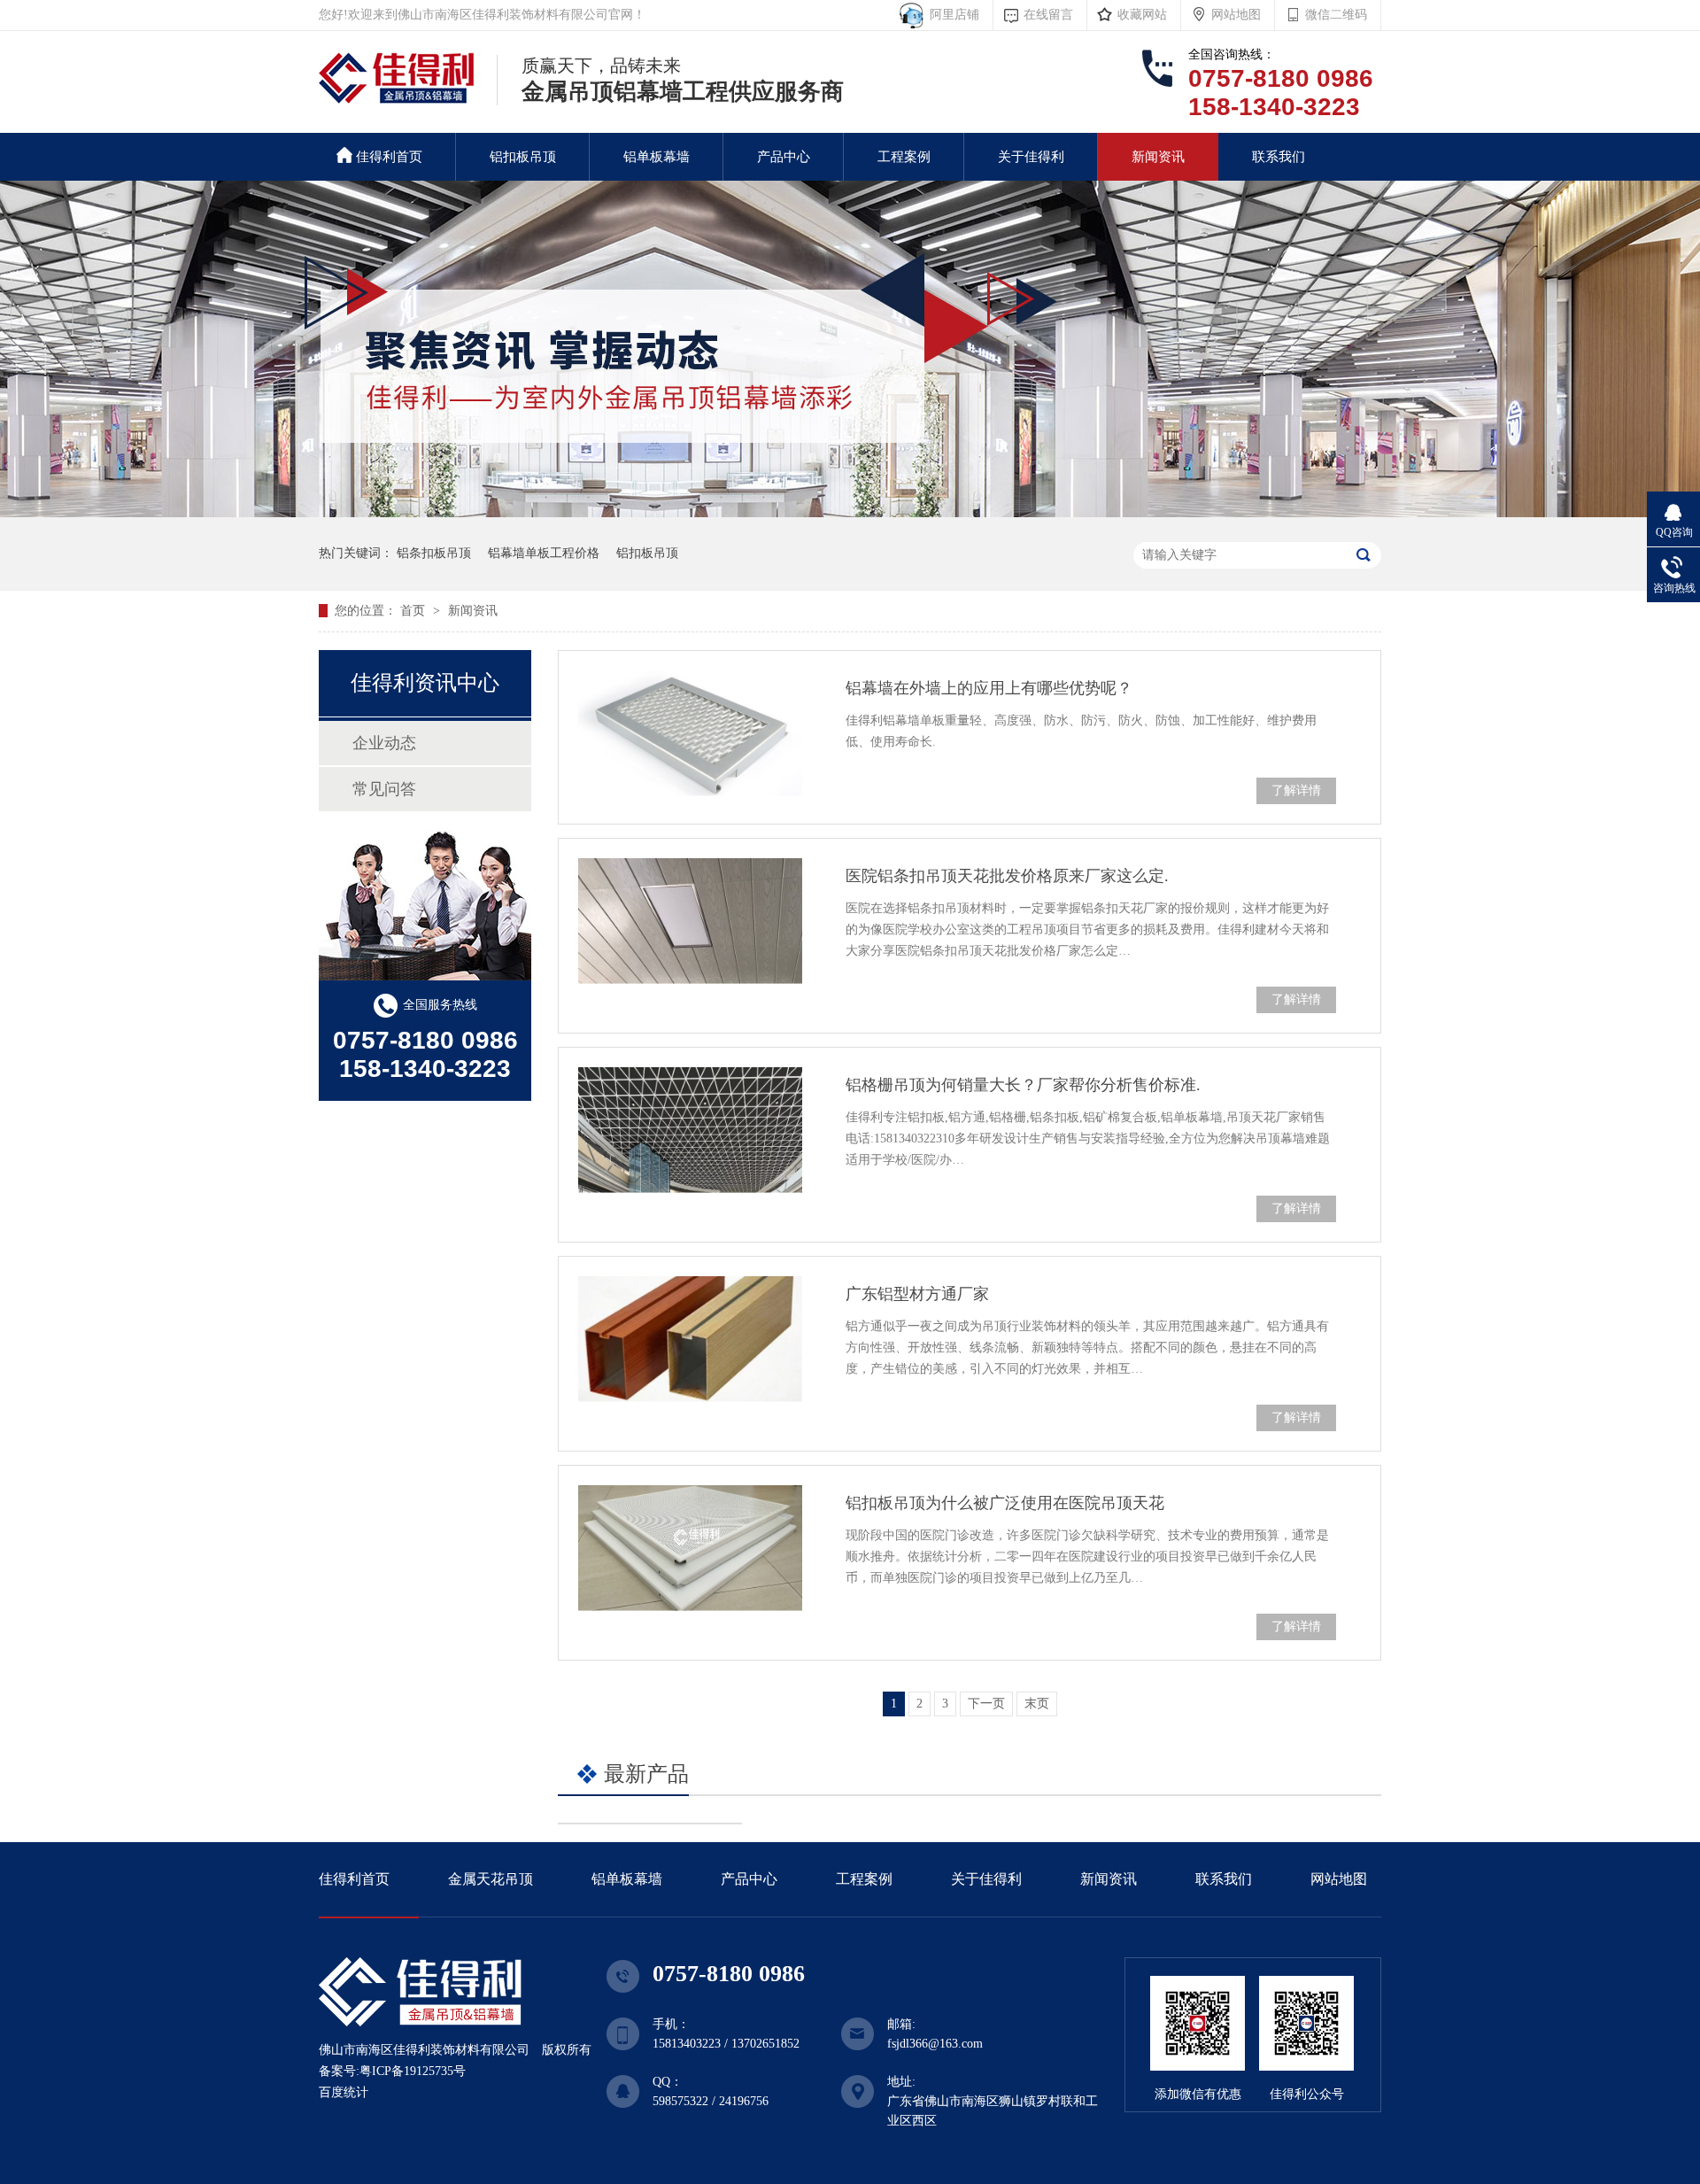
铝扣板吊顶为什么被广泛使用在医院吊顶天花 (1005, 1503)
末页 (1037, 1704)
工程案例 (904, 157)
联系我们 (1279, 157)
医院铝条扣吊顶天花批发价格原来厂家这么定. (1007, 876)
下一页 (986, 1704)
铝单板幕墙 (657, 157)
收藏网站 (1142, 15)
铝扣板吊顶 (523, 157)
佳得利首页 (389, 157)
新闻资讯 (1158, 157)
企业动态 (384, 743)
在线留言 (1048, 15)
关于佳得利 (1031, 157)
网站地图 (1236, 15)
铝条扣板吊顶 (434, 553)
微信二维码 (1336, 15)
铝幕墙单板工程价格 (544, 553)
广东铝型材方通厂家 (917, 1294)
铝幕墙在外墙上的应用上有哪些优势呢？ (989, 688)
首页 (414, 611)
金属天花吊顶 (491, 1879)
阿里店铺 (951, 15)
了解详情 (1296, 790)
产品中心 (784, 157)
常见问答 (384, 789)
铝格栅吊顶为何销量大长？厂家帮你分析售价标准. (1023, 1085)
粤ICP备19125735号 (413, 2071)
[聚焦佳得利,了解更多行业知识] (850, 513)
